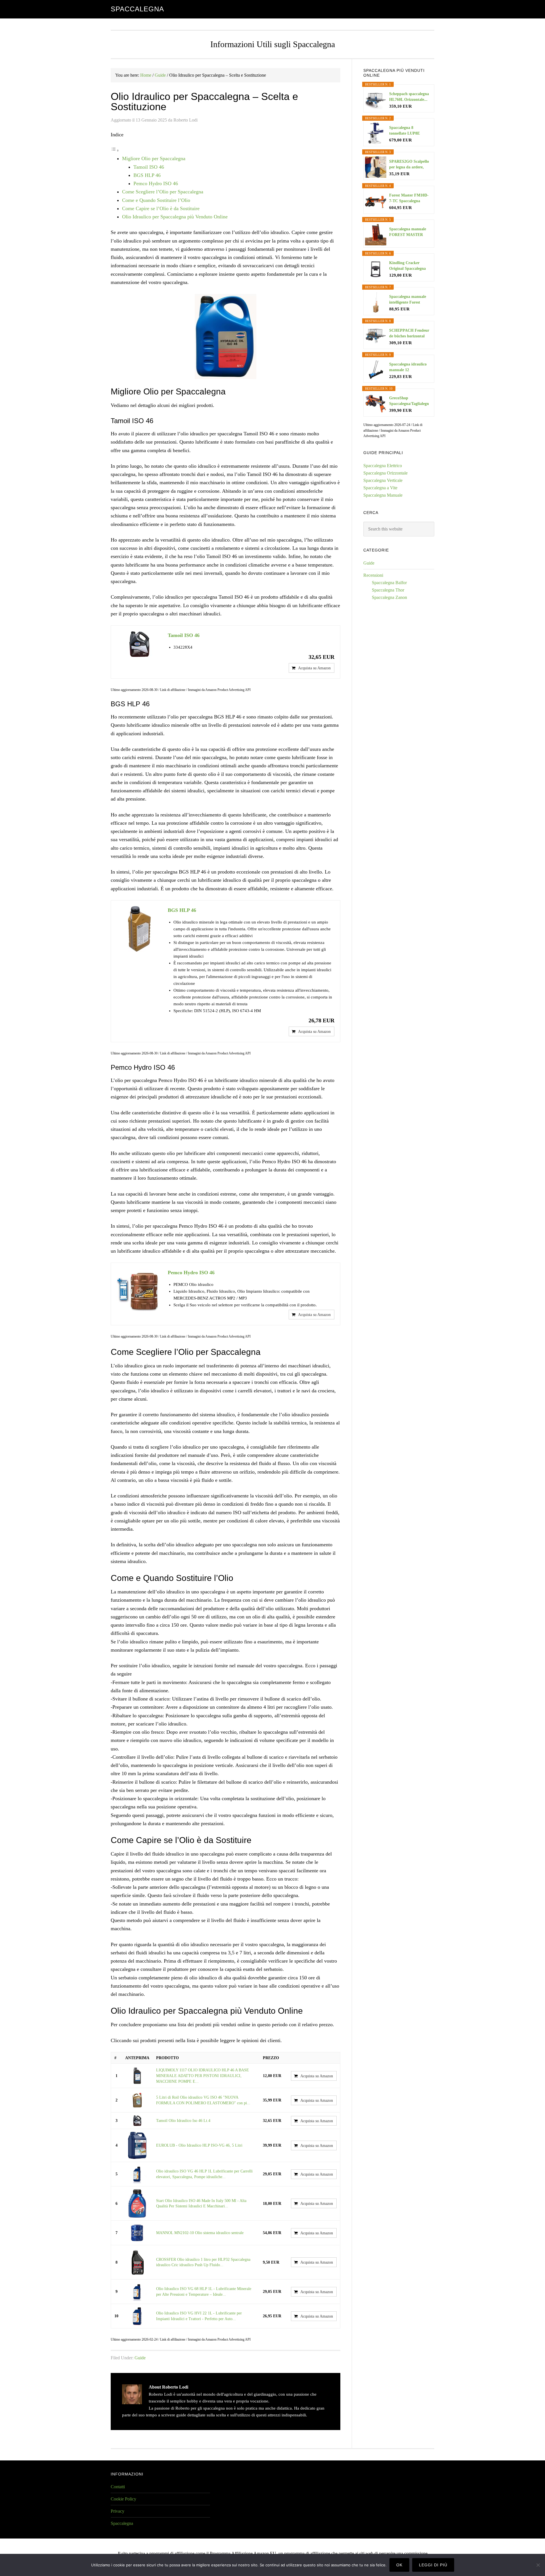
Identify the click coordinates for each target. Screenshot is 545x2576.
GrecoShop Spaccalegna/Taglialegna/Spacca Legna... (409, 401)
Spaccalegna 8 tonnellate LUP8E (404, 130)
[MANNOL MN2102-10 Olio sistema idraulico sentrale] (137, 2233)
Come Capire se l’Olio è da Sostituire (161, 208)
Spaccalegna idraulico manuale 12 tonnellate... (408, 367)
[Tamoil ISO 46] (139, 644)
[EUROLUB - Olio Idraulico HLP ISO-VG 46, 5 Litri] (137, 2145)
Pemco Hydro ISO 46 (156, 183)
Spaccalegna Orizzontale (385, 473)
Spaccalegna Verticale (383, 480)
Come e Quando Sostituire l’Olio (156, 200)
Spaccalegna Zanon (389, 597)
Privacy (118, 2511)
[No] (538, 2565)
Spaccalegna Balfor (389, 583)
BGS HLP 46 (147, 175)
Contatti (118, 2487)
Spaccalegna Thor (388, 590)
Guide (140, 2358)
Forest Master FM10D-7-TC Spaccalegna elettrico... (409, 199)
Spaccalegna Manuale (383, 495)
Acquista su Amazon (314, 668)
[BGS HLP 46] (139, 929)
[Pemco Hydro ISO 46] (139, 1291)
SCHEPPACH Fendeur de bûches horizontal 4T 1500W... (409, 334)
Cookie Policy (123, 2499)
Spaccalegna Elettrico (383, 466)
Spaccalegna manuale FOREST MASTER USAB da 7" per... (408, 232)
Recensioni (373, 575)
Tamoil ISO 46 (149, 167)
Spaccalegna (137, 9)
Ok (399, 2565)
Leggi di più (433, 2565)
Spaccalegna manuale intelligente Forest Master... (408, 300)
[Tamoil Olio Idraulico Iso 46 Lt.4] (137, 2121)
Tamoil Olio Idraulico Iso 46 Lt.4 (183, 2121)
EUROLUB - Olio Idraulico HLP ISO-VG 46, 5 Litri (199, 2145)
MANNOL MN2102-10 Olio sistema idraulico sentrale (200, 2233)
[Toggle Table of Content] (115, 150)
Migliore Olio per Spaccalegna (154, 158)
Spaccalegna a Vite (380, 488)
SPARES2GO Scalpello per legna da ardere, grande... (409, 165)
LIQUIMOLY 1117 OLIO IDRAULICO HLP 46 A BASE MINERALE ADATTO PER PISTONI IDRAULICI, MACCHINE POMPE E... (203, 2076)
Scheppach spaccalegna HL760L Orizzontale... (409, 97)
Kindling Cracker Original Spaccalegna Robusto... (407, 266)
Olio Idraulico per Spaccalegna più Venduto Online (175, 217)
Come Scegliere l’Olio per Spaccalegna (163, 192)
